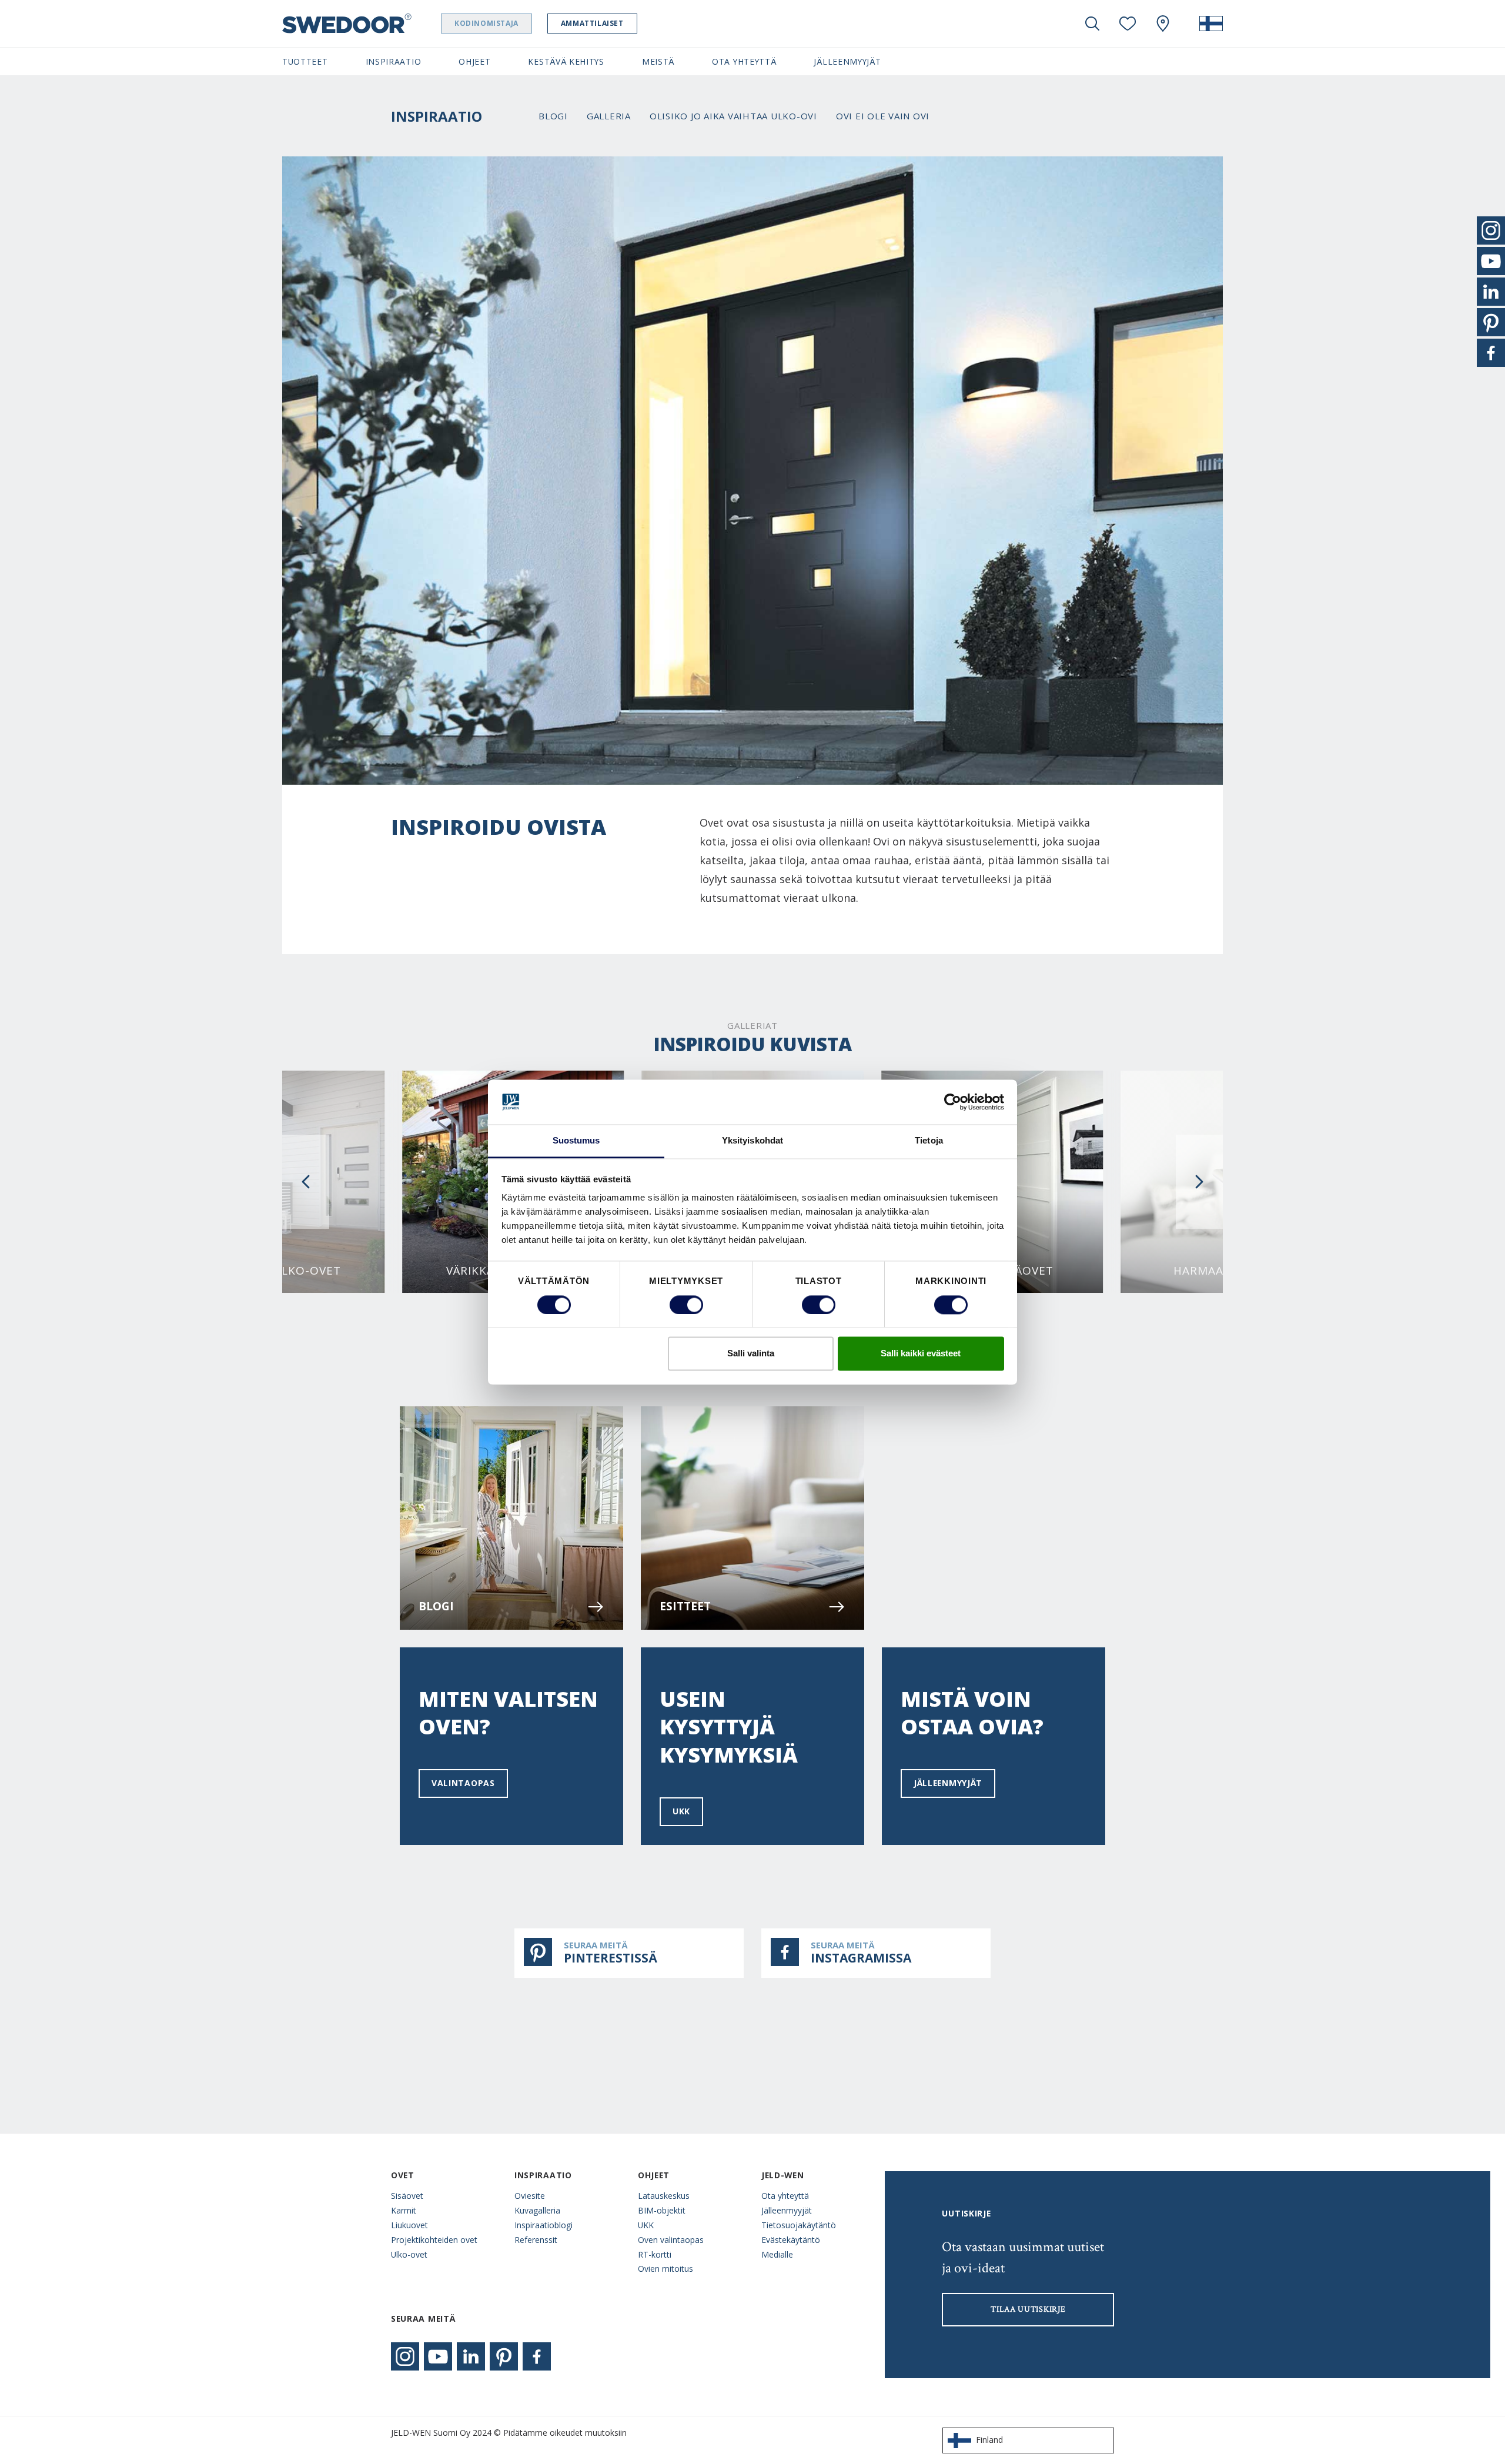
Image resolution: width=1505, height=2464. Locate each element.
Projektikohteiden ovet (434, 2240)
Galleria (609, 116)
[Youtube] (438, 2356)
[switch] (686, 1305)
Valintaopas (463, 1783)
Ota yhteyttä (785, 2196)
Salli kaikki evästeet (921, 1354)
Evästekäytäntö (791, 2240)
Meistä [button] (658, 61)
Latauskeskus (664, 2196)
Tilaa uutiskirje (1028, 2309)
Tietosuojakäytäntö (799, 2225)
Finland (989, 2440)
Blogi (553, 116)
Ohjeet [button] (474, 61)
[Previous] (306, 1182)
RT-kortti (655, 2254)
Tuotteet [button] (305, 61)
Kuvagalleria (537, 2210)
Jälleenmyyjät (948, 1783)
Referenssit (536, 2240)
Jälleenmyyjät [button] (847, 61)
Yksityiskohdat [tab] (752, 1141)
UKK (681, 1811)
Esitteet (685, 1606)
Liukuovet (409, 2225)
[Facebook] (537, 2356)
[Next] (1199, 1182)
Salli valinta (751, 1354)
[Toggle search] (1092, 24)
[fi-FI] (1211, 24)
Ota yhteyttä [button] (744, 61)
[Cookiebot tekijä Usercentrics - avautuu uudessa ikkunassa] (953, 1102)
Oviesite (530, 2196)
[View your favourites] (1128, 24)
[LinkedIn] (471, 2356)
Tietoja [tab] (929, 1141)
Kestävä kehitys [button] (566, 61)
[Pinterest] (504, 2356)
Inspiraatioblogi (544, 2225)
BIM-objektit (662, 2210)
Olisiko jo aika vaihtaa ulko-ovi (733, 116)
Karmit (404, 2210)
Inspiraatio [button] (394, 61)
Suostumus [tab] (576, 1141)
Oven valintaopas (671, 2240)
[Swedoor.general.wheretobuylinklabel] (1163, 24)
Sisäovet (407, 2196)
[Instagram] (405, 2356)
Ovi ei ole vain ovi (883, 116)
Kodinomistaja (486, 23)
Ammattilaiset (592, 23)
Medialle (777, 2254)
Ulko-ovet (409, 2254)
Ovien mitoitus (665, 2269)
